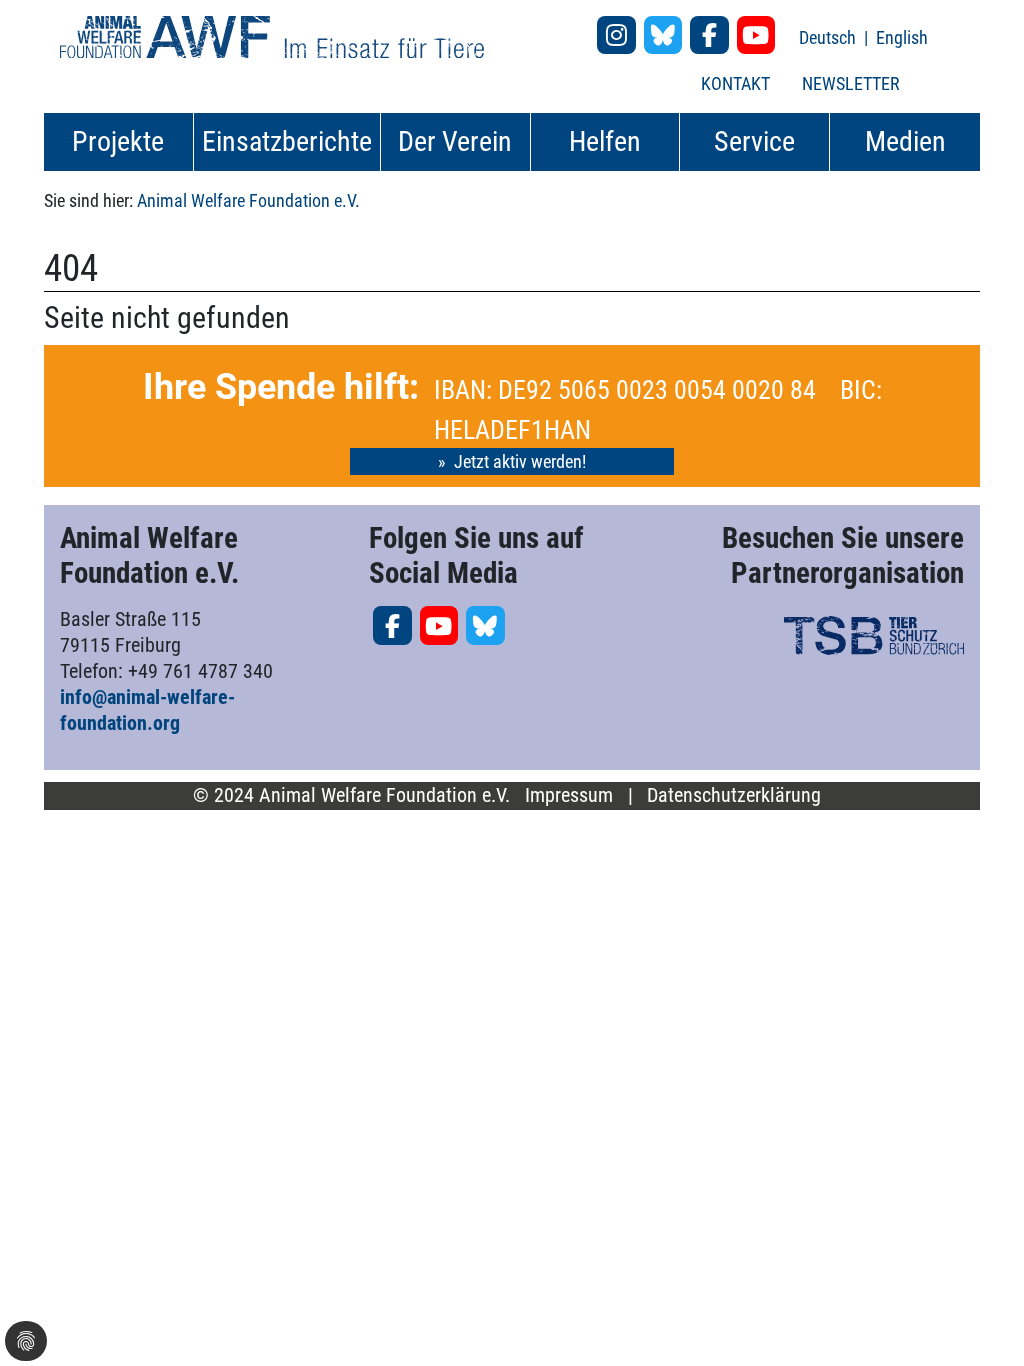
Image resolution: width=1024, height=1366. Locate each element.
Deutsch (829, 37)
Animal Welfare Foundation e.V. (248, 200)
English (902, 37)
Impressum (569, 795)
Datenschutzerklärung (734, 795)
